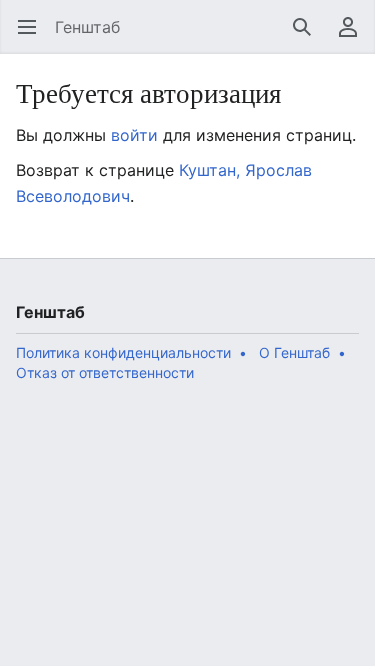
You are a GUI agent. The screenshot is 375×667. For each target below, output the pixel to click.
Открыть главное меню (33, 37)
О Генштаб (294, 352)
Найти (308, 37)
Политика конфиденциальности (123, 352)
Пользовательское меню (354, 37)
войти (134, 135)
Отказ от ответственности (105, 372)
